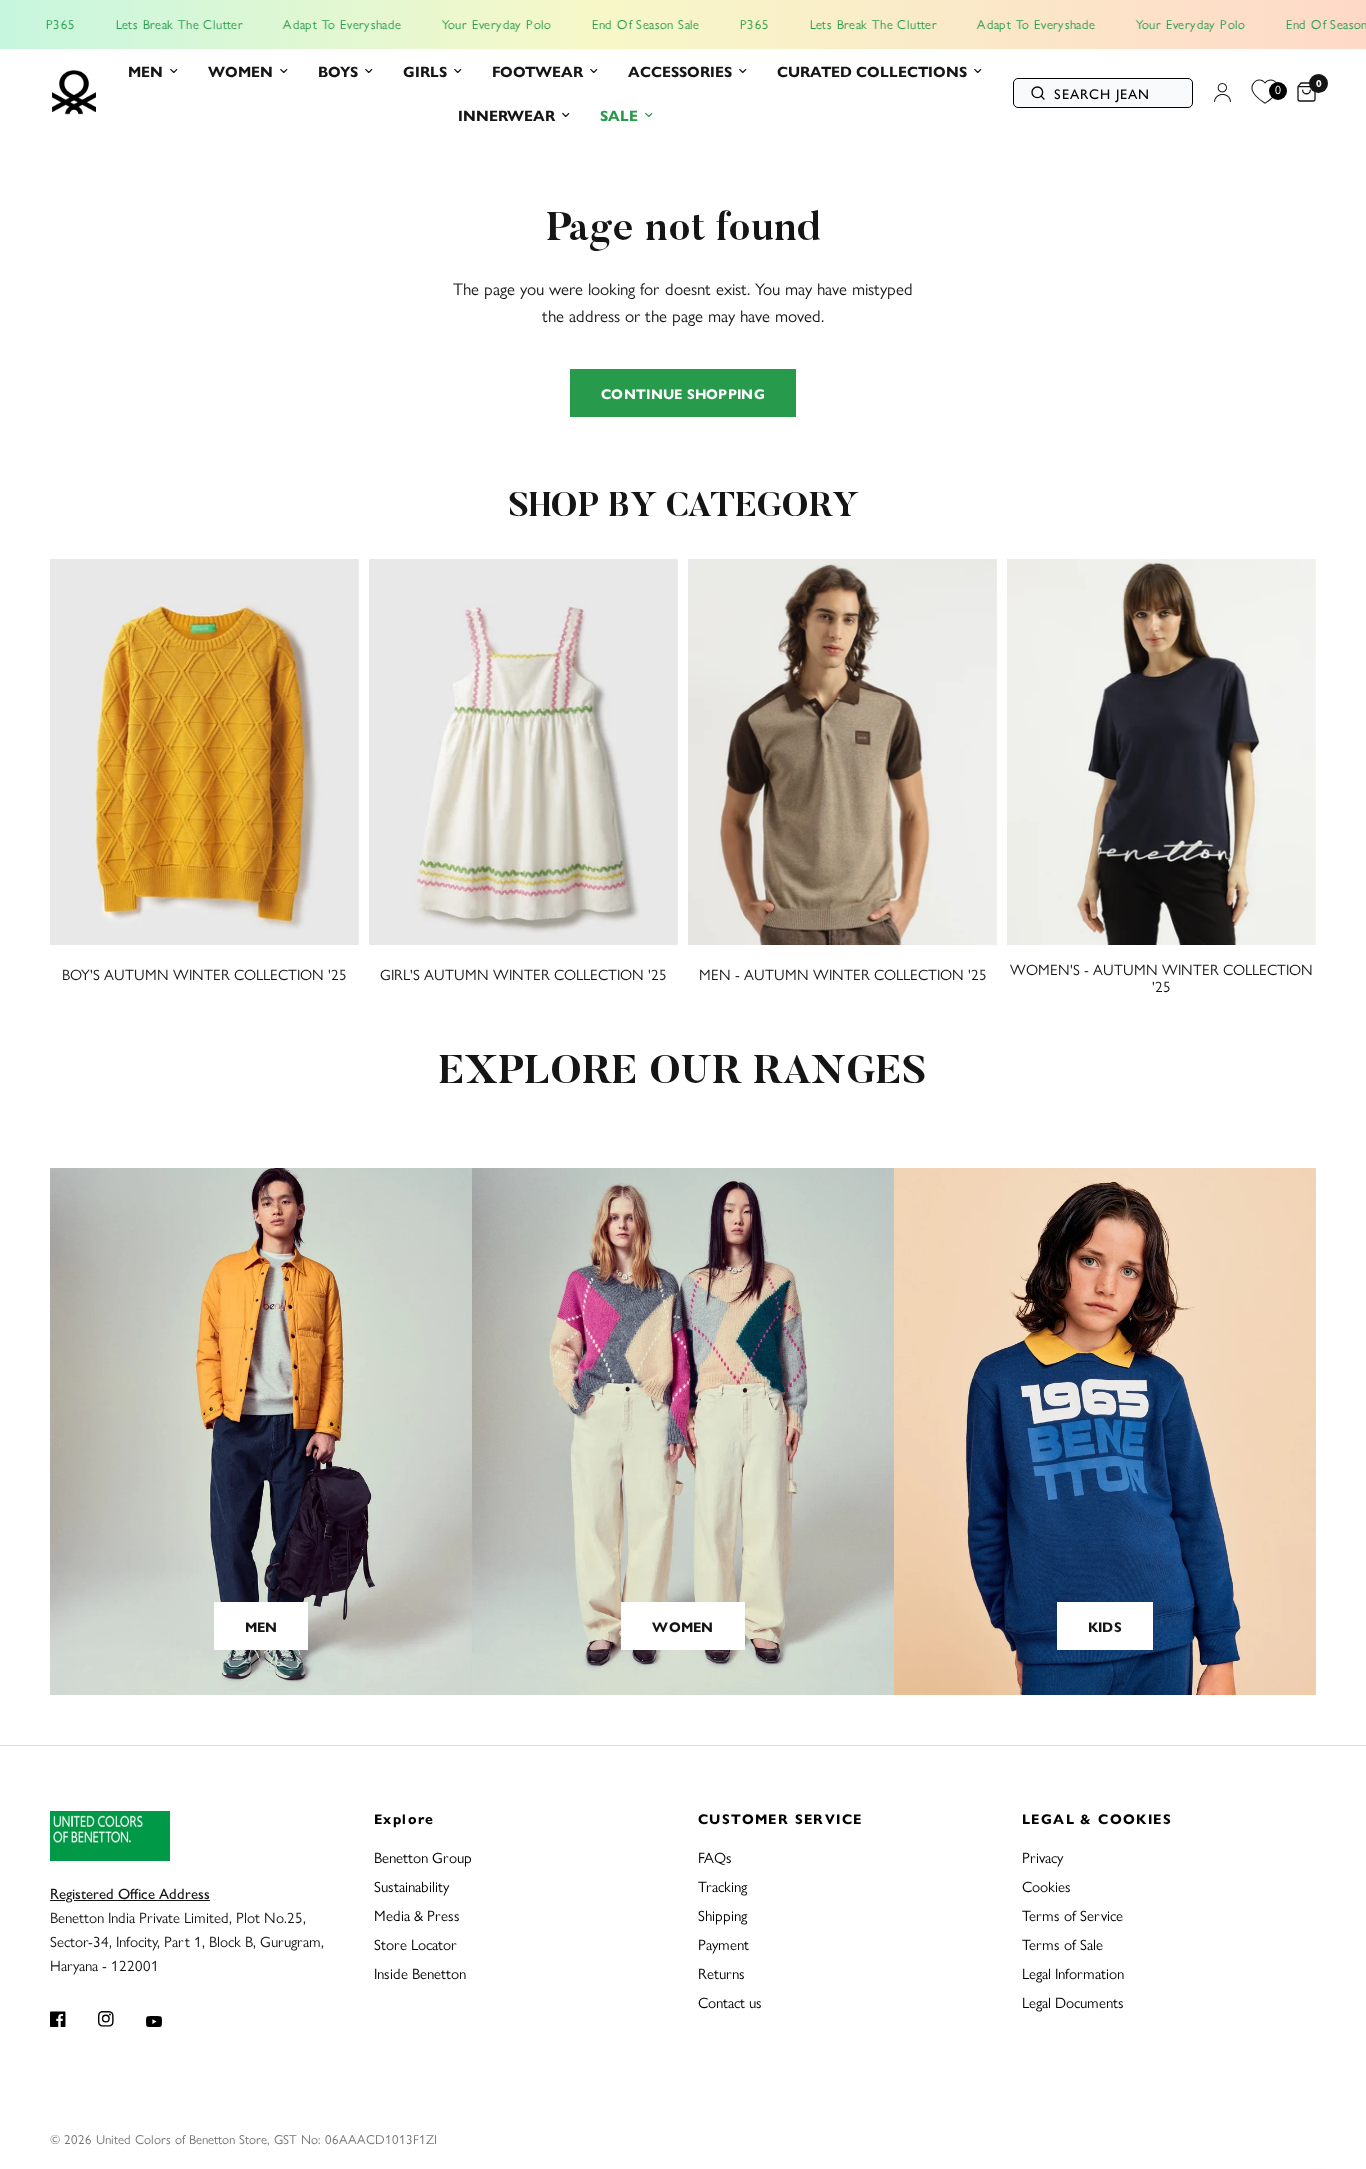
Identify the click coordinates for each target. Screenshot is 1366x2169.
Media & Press (417, 1914)
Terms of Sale (1062, 1943)
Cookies (1046, 1885)
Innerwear (506, 114)
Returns (721, 1972)
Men (145, 70)
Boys (338, 70)
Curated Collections (872, 70)
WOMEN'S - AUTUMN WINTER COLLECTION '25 (1161, 977)
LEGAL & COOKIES (1097, 1818)
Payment (723, 1943)
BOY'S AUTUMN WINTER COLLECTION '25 (204, 973)
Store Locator (415, 1943)
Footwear (537, 70)
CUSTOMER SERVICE (780, 1818)
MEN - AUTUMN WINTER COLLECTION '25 (843, 973)
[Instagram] (120, 2019)
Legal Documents (1073, 2001)
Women (240, 70)
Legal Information (1073, 1972)
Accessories (680, 70)
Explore (404, 1818)
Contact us (730, 2001)
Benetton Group (423, 1856)
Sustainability (411, 1885)
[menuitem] (153, 71)
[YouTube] (168, 2022)
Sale (619, 114)
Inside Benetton (420, 1972)
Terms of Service (1072, 1914)
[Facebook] (72, 2019)
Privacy (1042, 1856)
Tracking (722, 1885)
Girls (425, 70)
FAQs (715, 1856)
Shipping (722, 1914)
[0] (1301, 93)
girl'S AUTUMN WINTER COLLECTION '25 (523, 973)
